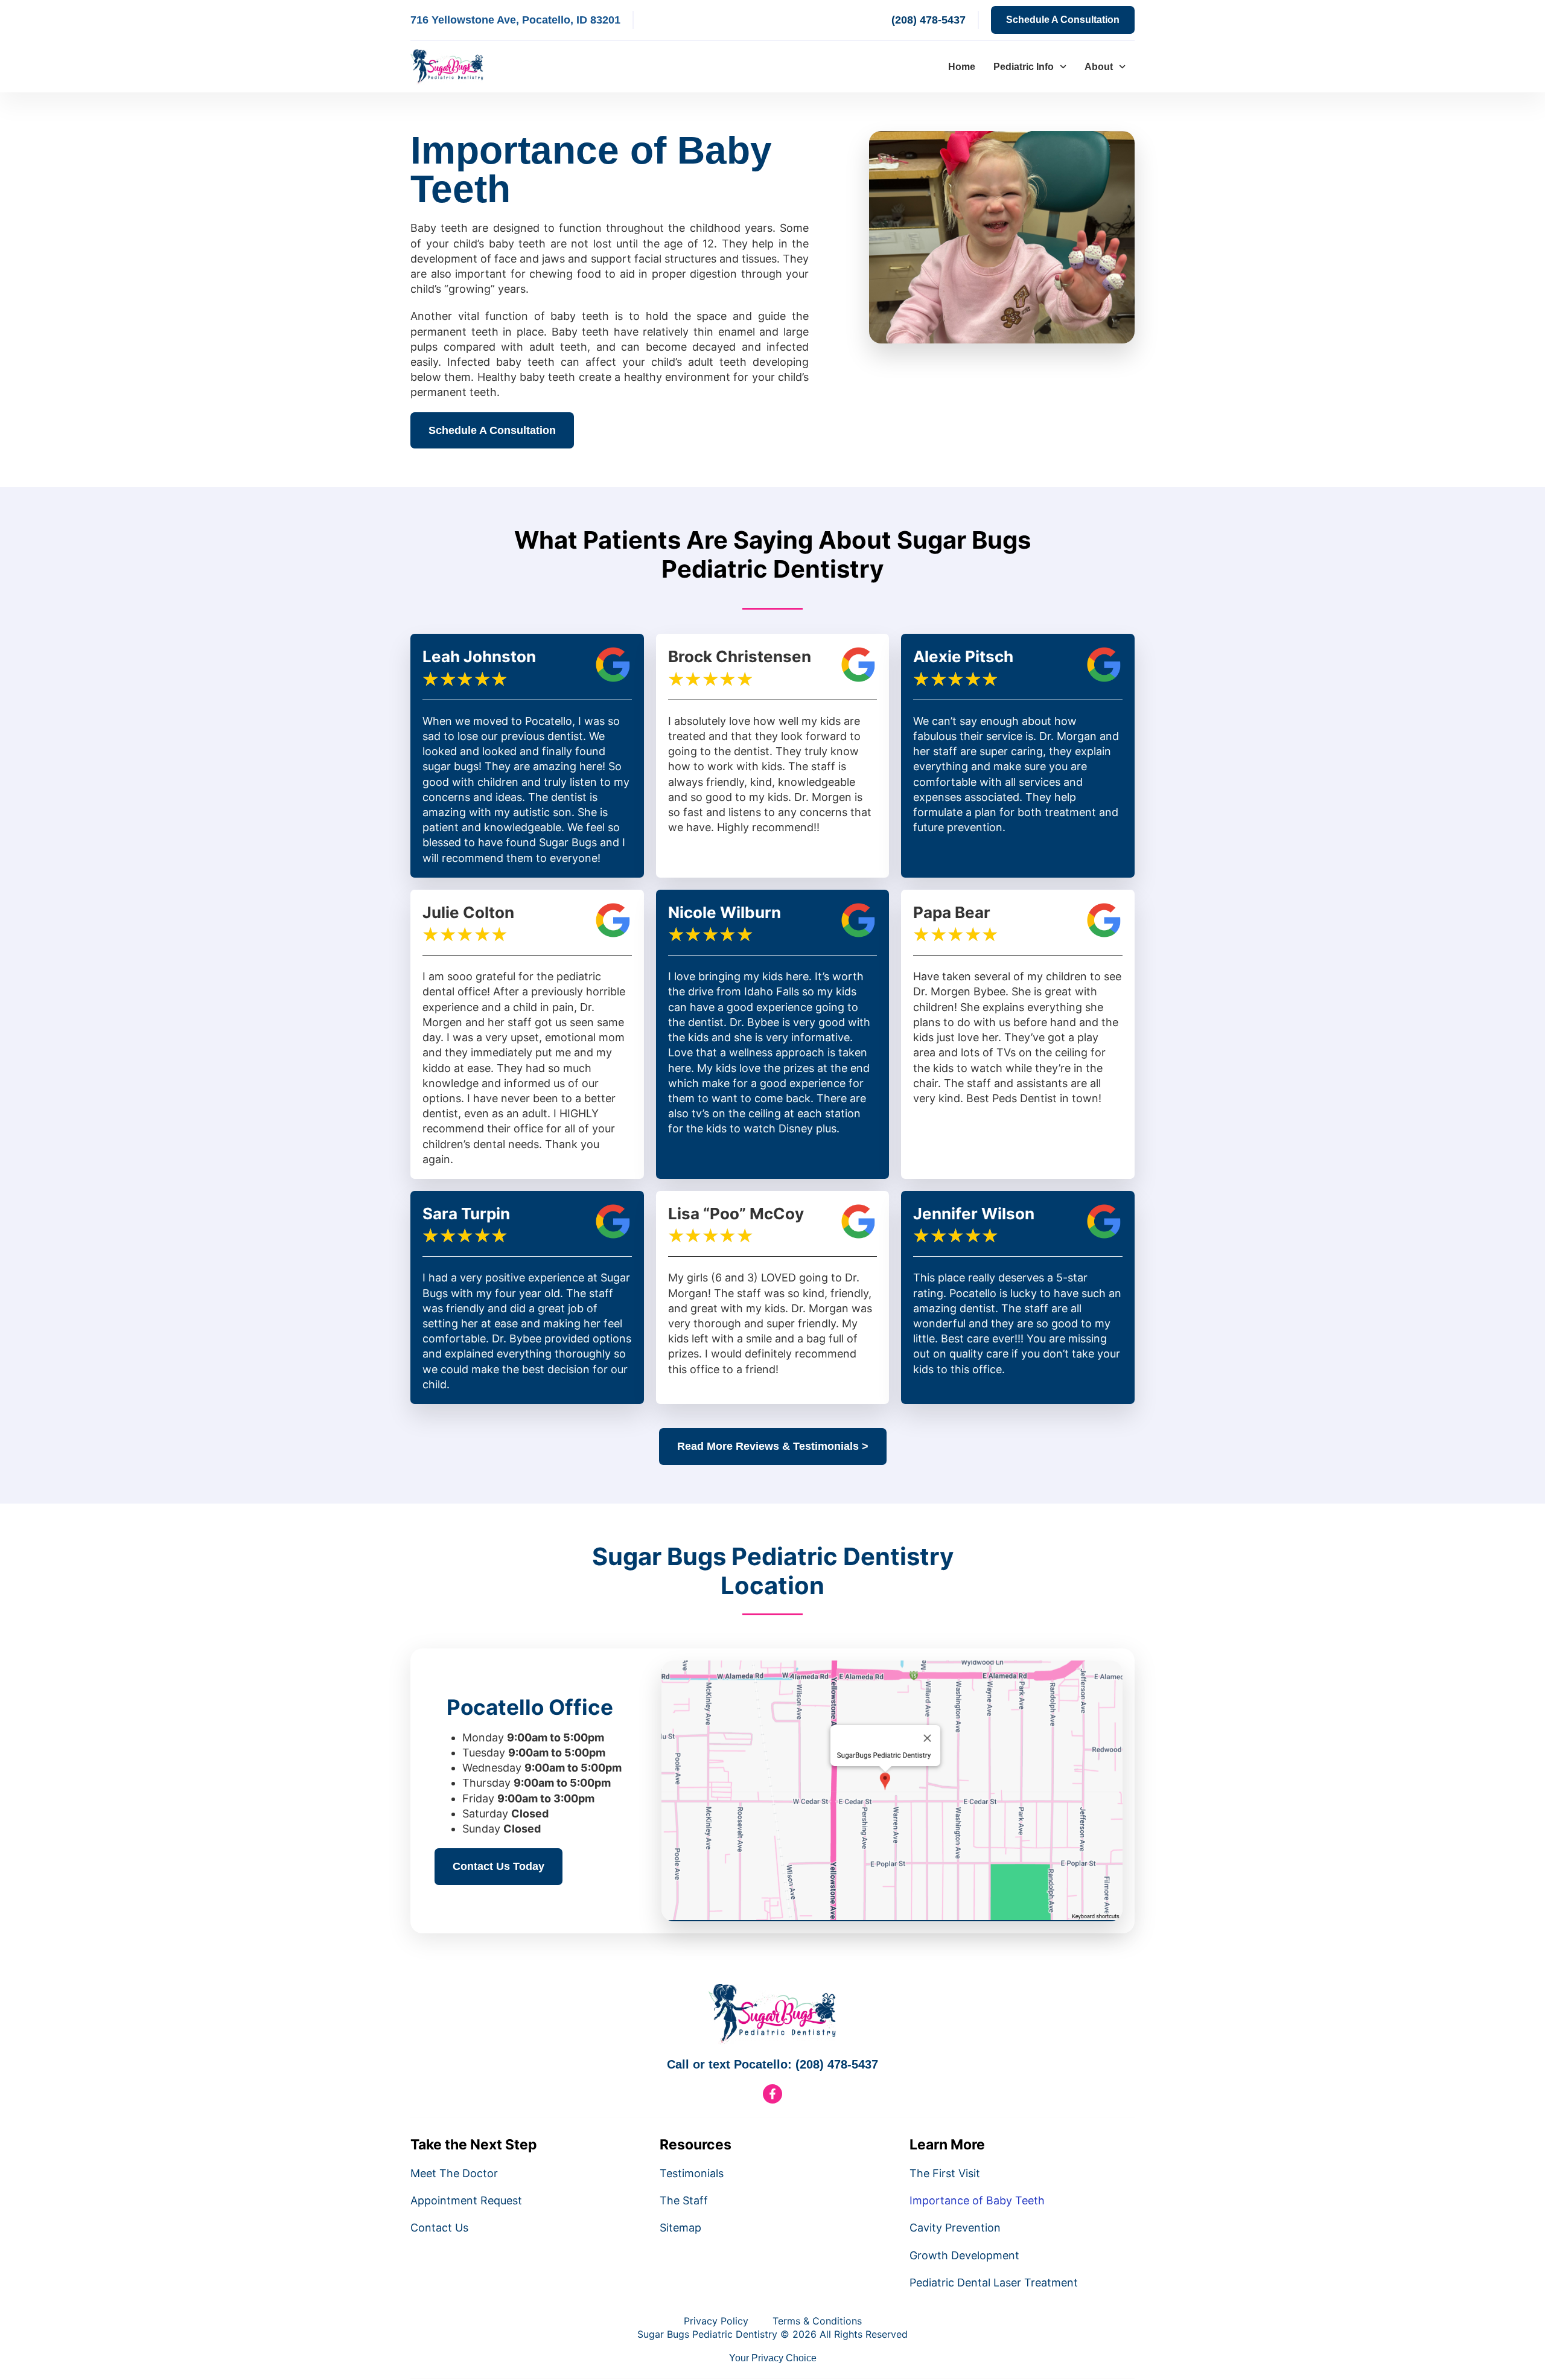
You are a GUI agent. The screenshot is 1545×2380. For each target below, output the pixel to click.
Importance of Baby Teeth (977, 2200)
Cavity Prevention (955, 2228)
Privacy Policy (716, 2321)
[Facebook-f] (772, 2094)
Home (962, 67)
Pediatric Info (1024, 67)
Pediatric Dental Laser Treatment (994, 2283)
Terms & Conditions (817, 2321)
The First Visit (945, 2173)
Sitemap (680, 2228)
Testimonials (692, 2173)
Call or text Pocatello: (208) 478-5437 (772, 2064)
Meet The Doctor (454, 2173)
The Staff (684, 2200)
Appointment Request (466, 2200)
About (1099, 67)
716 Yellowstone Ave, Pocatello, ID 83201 (515, 20)
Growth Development (964, 2255)
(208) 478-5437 (929, 20)
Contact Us (439, 2228)
